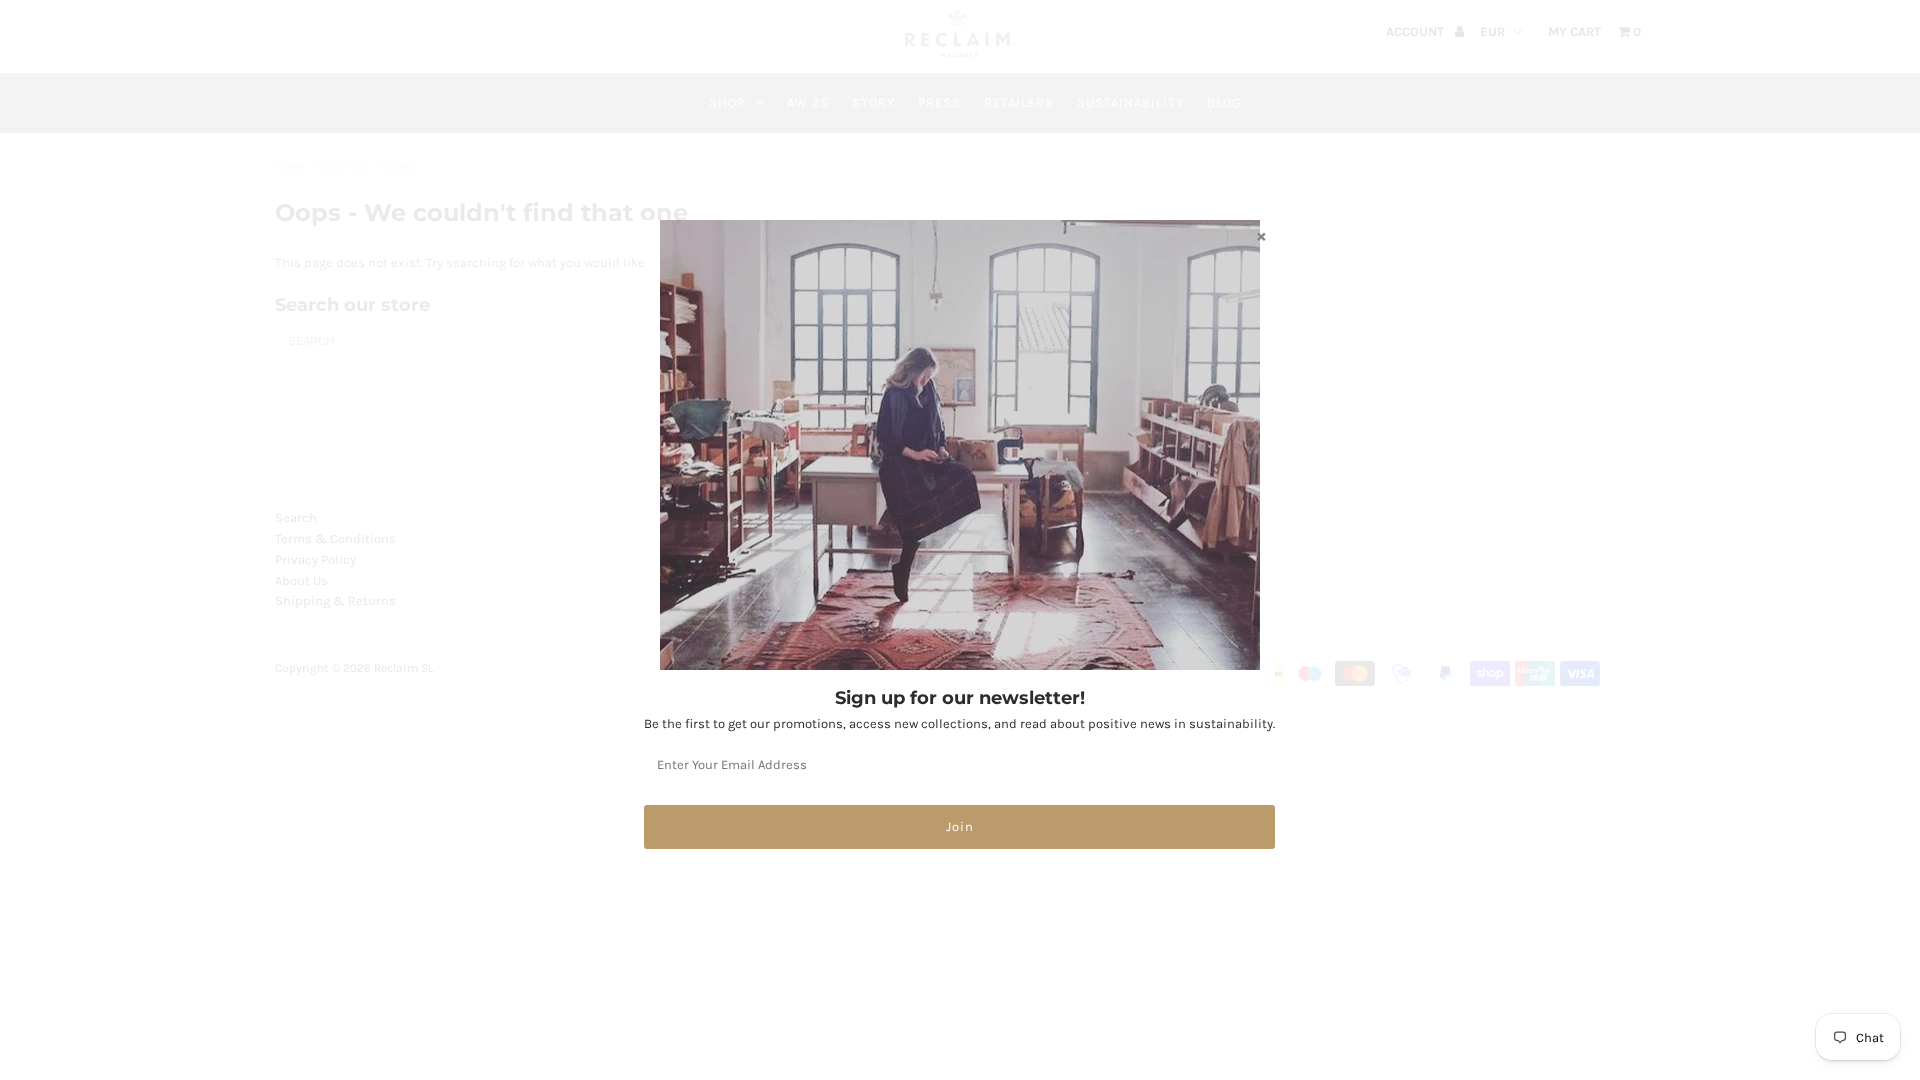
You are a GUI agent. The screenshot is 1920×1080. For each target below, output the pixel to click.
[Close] (1261, 236)
